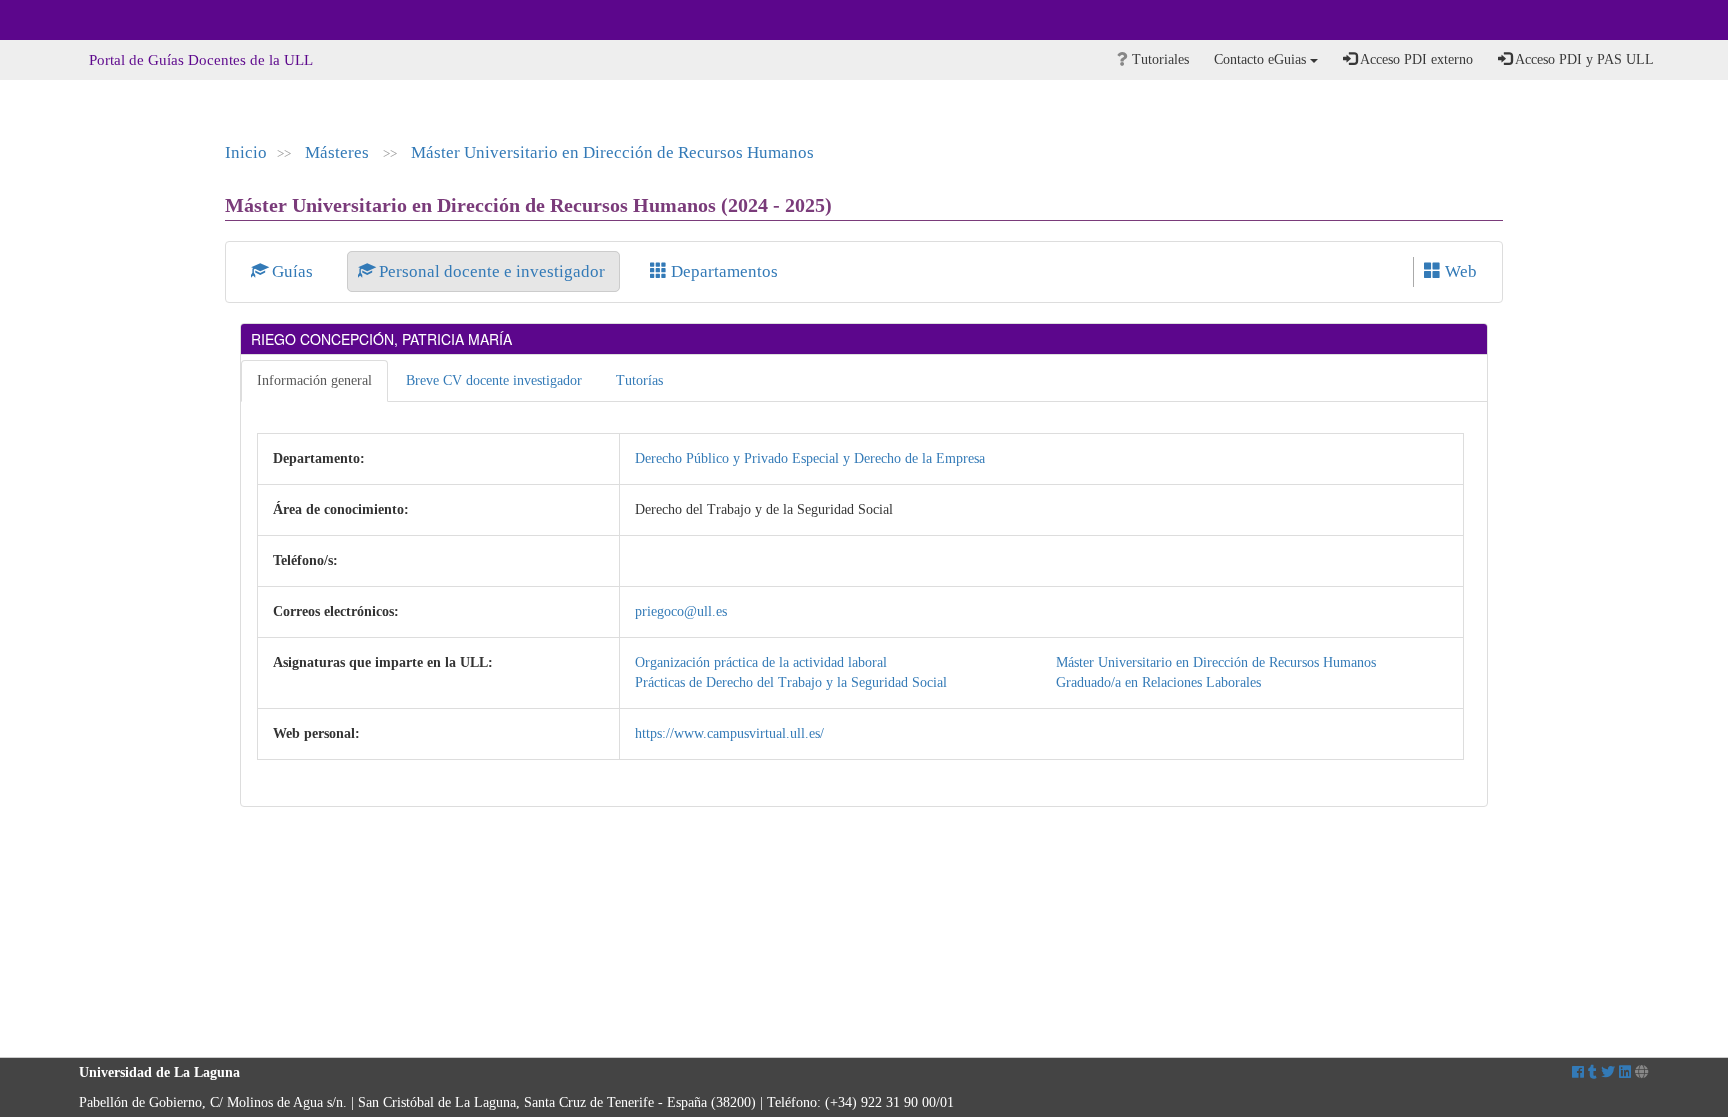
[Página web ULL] (1642, 1072)
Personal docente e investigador (492, 271)
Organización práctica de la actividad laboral (761, 662)
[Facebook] (1578, 1072)
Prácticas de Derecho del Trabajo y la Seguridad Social (791, 682)
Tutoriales (1158, 59)
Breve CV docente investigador (494, 380)
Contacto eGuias (1262, 59)
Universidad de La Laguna (134, 20)
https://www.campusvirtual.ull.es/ (729, 733)
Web (1459, 271)
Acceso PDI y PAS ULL (1583, 59)
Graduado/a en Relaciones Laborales (1158, 682)
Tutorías (639, 380)
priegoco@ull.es (681, 611)
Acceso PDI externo (1415, 59)
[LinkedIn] (1625, 1072)
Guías (292, 271)
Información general (314, 380)
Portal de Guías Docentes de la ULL (201, 60)
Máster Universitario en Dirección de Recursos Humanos (612, 152)
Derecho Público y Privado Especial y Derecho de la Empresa (810, 458)
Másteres (339, 152)
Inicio (246, 152)
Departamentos (722, 271)
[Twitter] (1608, 1072)
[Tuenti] (1592, 1072)
